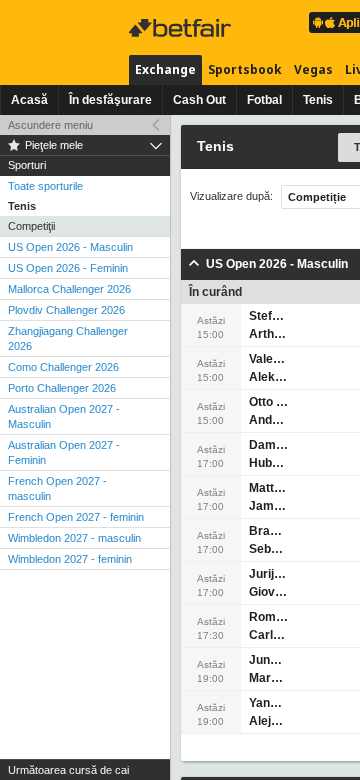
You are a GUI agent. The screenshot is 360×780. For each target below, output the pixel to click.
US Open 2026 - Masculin (70, 247)
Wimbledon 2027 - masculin (74, 538)
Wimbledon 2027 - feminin (70, 559)
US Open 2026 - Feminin (68, 268)
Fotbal (264, 100)
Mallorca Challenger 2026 (69, 289)
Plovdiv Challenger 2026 (66, 310)
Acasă (29, 100)
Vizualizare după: (231, 196)
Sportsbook (245, 69)
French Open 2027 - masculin (57, 488)
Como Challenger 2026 (63, 367)
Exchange (165, 69)
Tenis (318, 100)
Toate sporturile (45, 186)
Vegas (313, 69)
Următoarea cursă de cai (68, 770)
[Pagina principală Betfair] (182, 28)
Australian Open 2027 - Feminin (64, 452)
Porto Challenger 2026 (62, 388)
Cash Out (199, 100)
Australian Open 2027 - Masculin (64, 416)
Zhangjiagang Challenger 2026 (68, 338)
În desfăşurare (110, 100)
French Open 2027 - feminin (76, 517)
